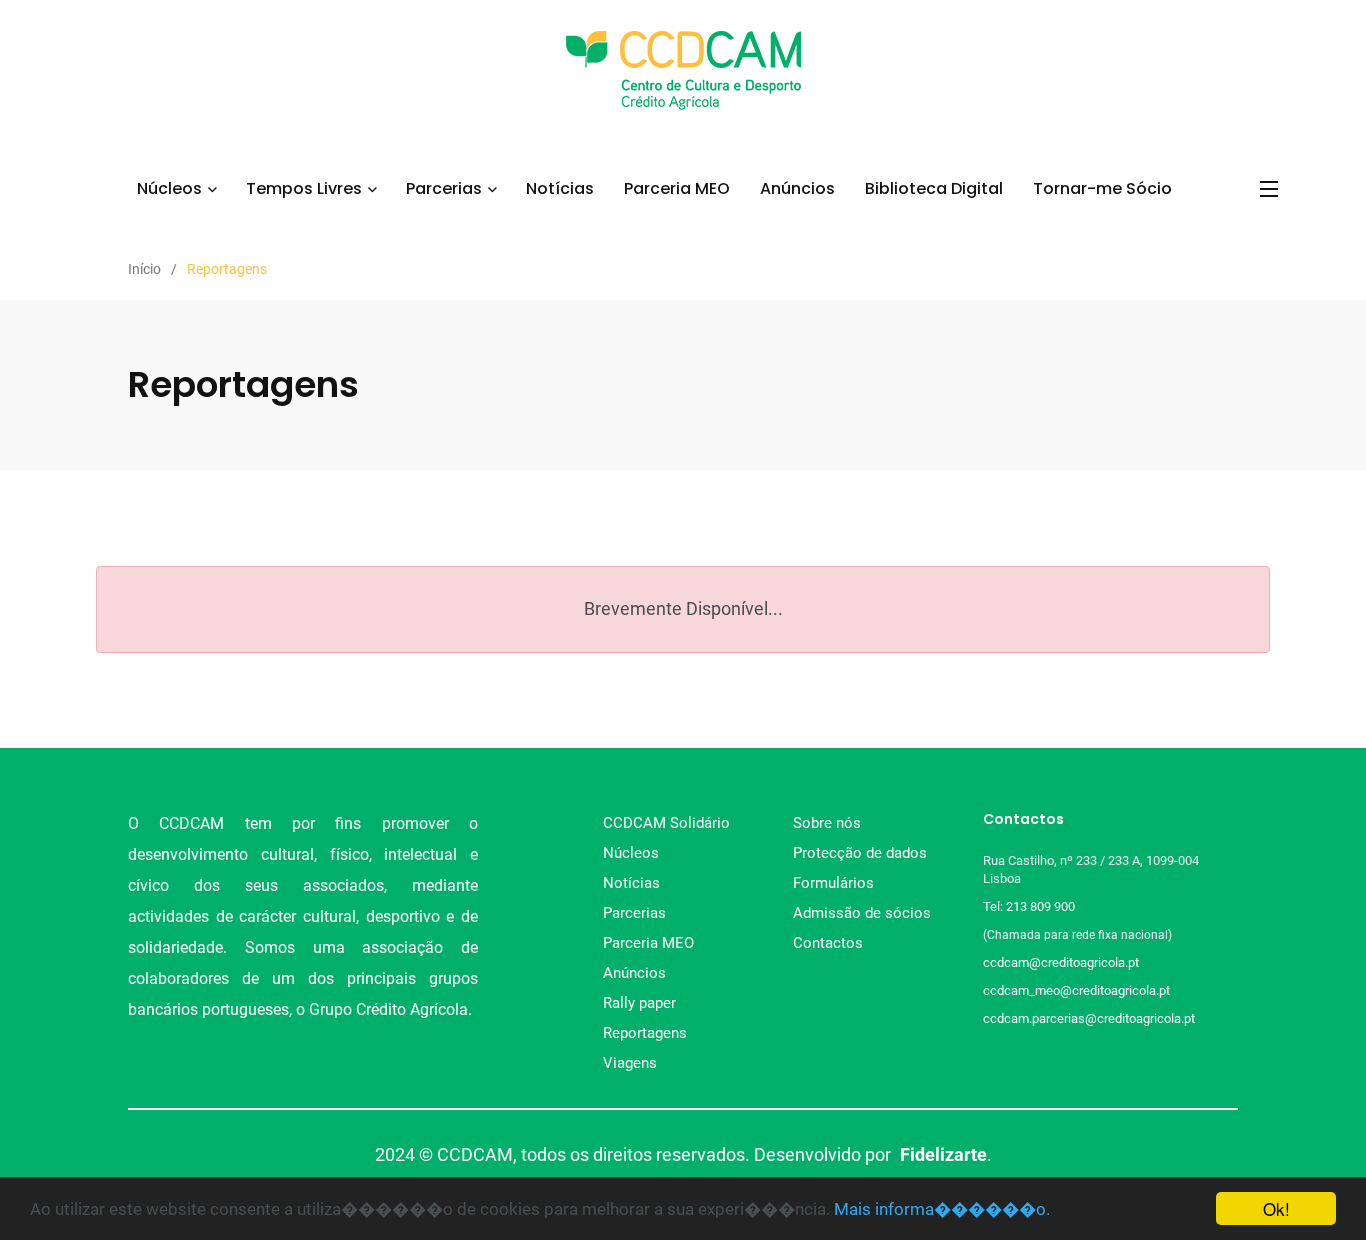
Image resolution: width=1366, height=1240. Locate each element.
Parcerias (444, 188)
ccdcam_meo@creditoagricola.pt (1076, 990)
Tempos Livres (304, 188)
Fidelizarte (943, 1154)
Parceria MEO (677, 188)
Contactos (828, 943)
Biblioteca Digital (934, 188)
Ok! (1276, 1208)
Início (144, 269)
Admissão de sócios (862, 913)
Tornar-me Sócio (1102, 188)
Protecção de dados (860, 853)
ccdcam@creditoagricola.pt (1061, 962)
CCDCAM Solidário (666, 823)
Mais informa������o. (942, 1209)
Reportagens (645, 1033)
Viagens (630, 1063)
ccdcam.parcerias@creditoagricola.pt (1089, 1018)
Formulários (833, 883)
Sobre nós (827, 823)
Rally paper (639, 1003)
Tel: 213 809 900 (1032, 906)
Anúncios (797, 188)
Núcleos (169, 188)
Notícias (560, 188)
